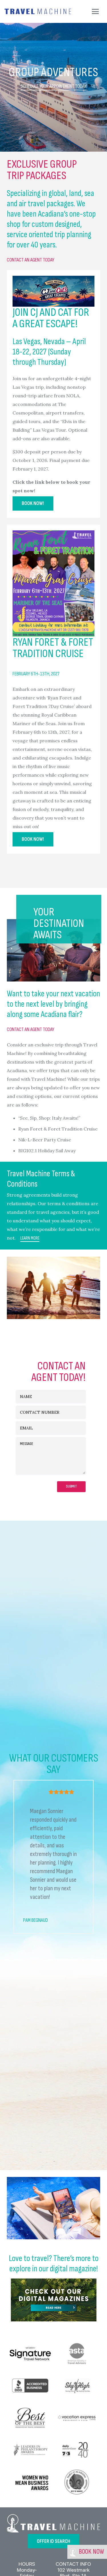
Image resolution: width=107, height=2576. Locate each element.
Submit (71, 1486)
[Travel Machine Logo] (38, 11)
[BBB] (30, 2386)
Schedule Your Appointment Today (53, 86)
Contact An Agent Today (31, 260)
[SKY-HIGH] (77, 2386)
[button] (95, 11)
